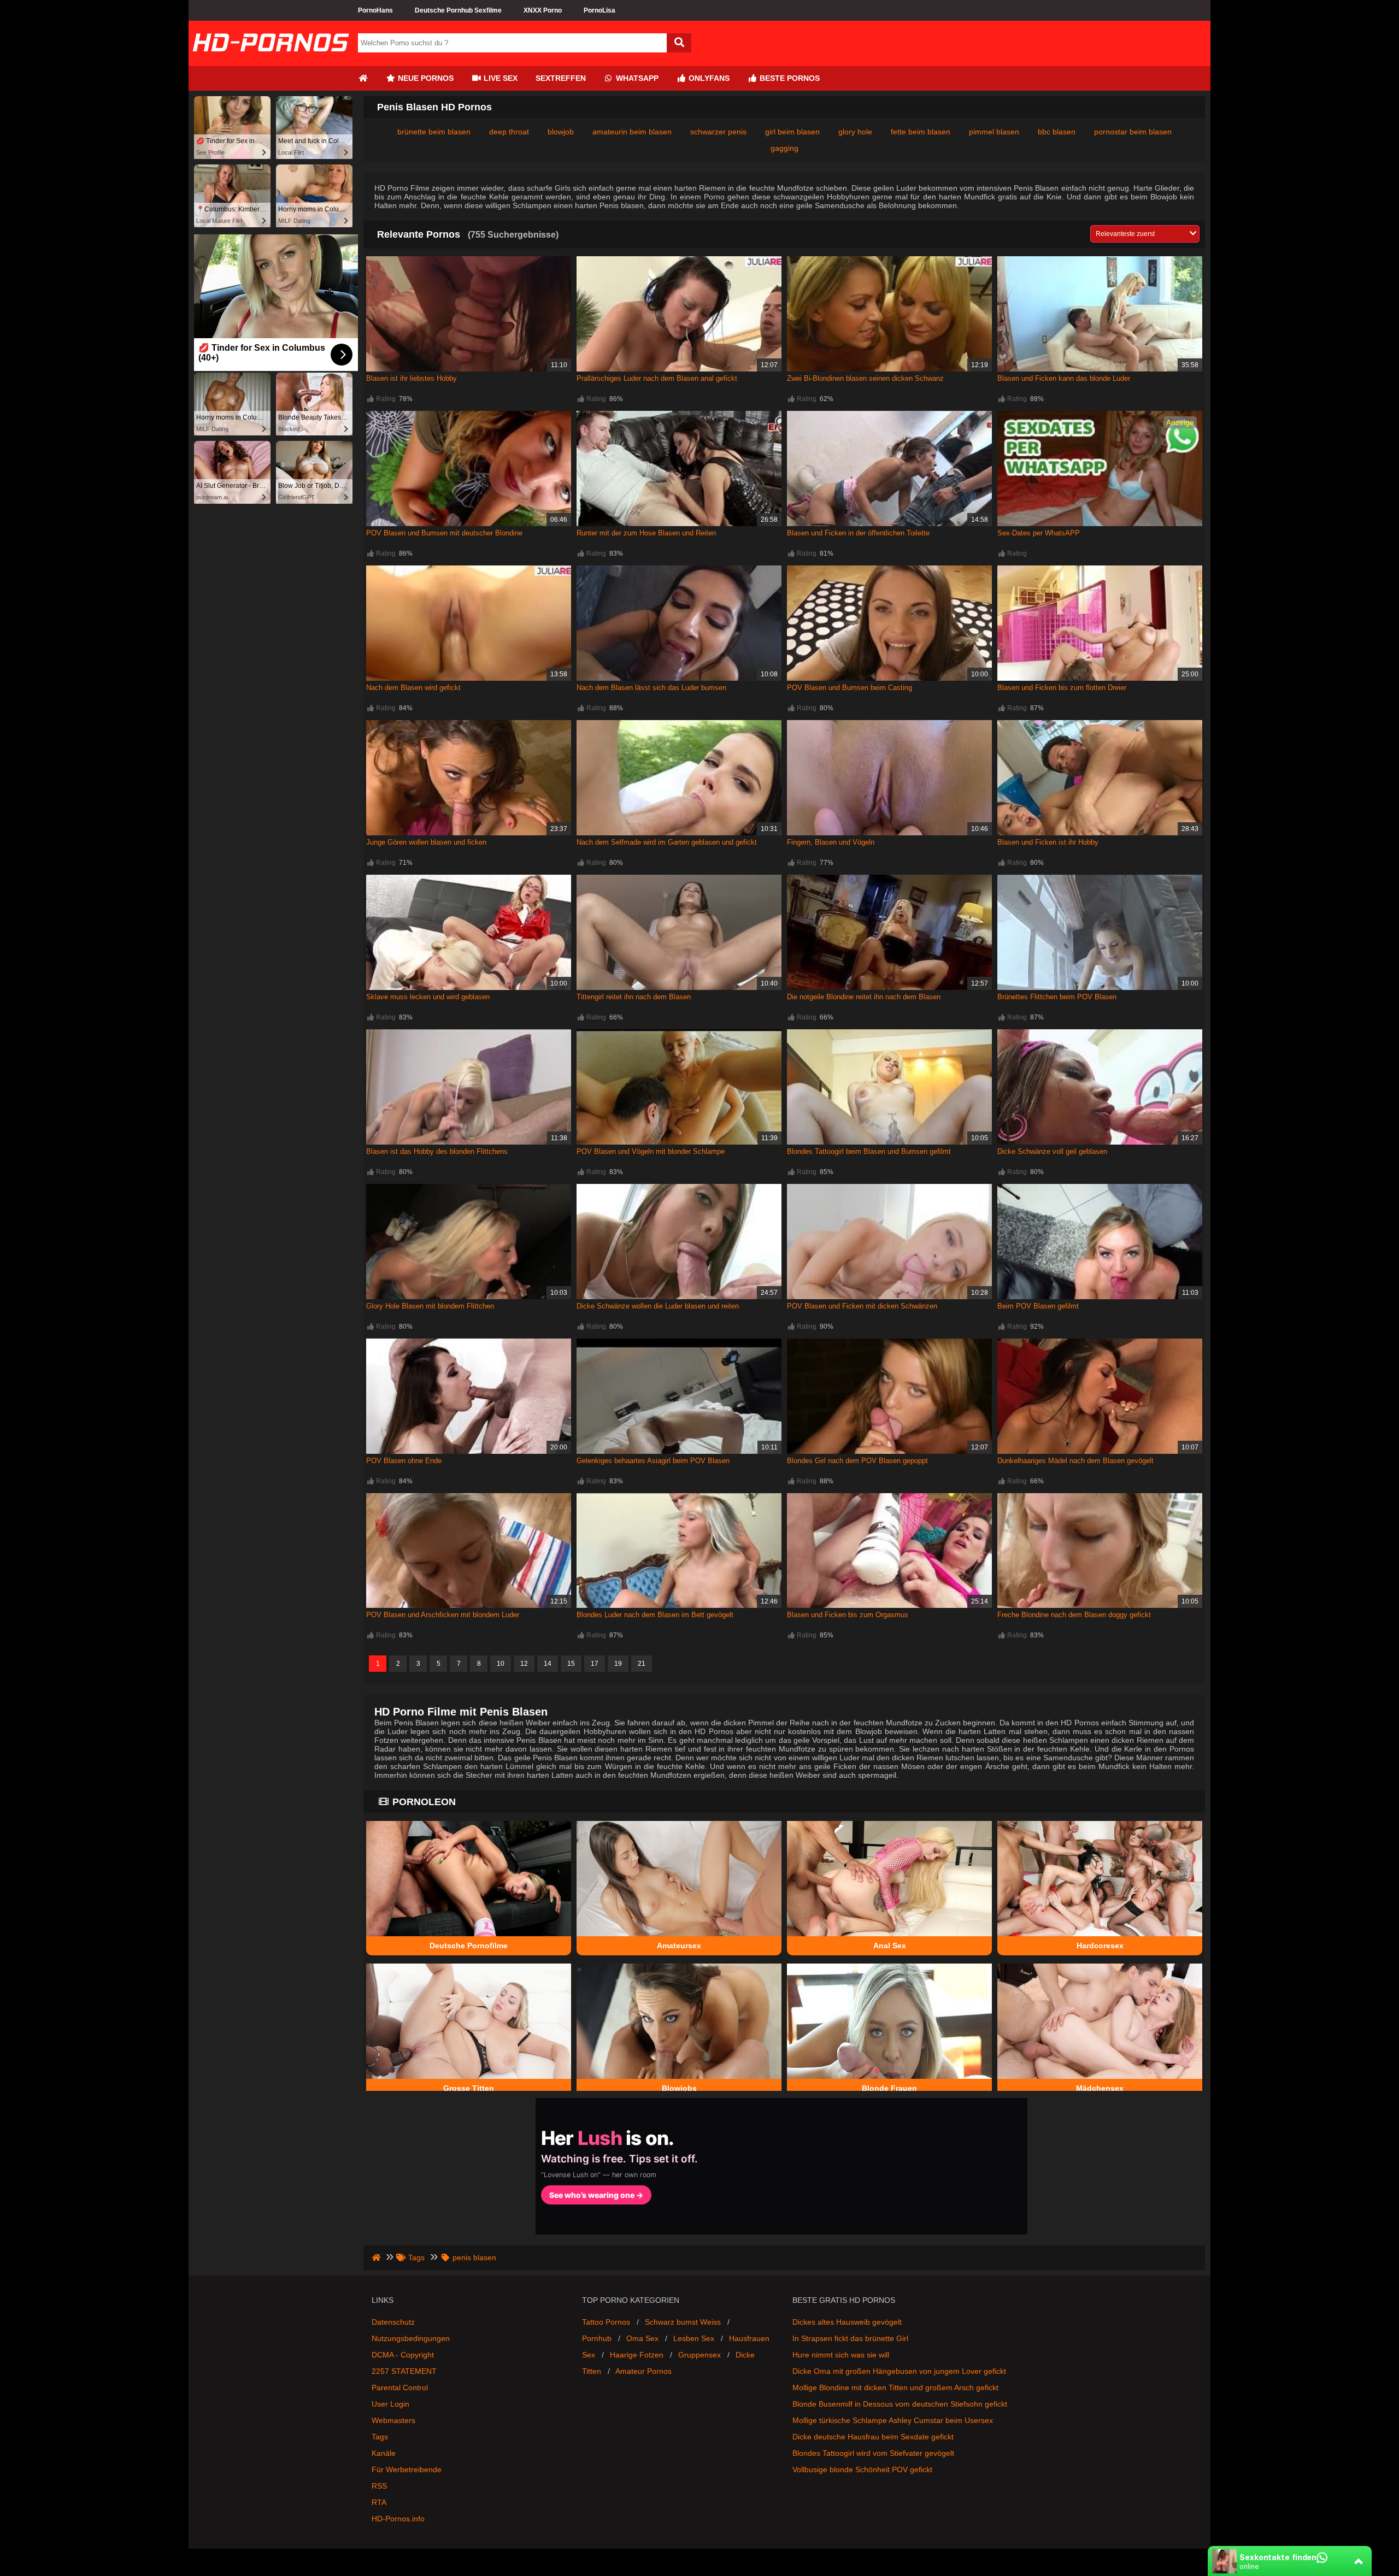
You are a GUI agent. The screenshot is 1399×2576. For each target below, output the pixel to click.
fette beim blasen (921, 132)
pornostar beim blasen (1133, 132)
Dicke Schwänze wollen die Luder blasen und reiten (658, 1306)
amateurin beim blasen (632, 132)
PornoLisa (599, 10)
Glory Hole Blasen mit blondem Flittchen (430, 1306)
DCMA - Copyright (403, 2355)
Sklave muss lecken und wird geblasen (428, 997)
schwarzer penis (718, 132)
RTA (379, 2502)
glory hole (855, 132)
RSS (379, 2486)
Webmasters (393, 2420)
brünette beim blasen (434, 132)
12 (524, 1664)
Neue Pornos (425, 78)
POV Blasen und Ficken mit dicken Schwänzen (862, 1306)
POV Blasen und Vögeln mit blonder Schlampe (651, 1151)
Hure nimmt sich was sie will (841, 2355)
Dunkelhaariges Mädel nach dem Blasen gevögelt (1075, 1461)
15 (571, 1664)
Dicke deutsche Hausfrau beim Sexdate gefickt (873, 2437)
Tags (380, 2437)
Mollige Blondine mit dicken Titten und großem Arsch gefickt (895, 2388)
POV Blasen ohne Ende (404, 1461)
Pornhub (597, 2338)
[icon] (363, 78)
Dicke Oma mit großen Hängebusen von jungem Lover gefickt (899, 2371)
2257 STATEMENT (404, 2371)
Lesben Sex (694, 2338)
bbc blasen (1057, 132)
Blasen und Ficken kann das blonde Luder (1064, 378)
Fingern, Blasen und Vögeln (831, 842)
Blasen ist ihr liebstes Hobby (412, 378)
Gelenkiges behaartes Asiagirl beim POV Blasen (653, 1461)
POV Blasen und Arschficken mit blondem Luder (443, 1615)
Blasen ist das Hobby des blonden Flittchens (437, 1151)
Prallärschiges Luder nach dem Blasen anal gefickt (657, 378)
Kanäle (384, 2453)
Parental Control (400, 2388)
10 (501, 1664)
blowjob (561, 132)
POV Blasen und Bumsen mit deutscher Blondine (444, 533)
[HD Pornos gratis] (271, 62)
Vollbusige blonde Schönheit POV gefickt (862, 2469)
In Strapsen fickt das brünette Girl (850, 2338)
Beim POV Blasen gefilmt (1038, 1306)
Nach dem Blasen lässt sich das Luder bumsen (651, 688)
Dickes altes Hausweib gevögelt (847, 2322)
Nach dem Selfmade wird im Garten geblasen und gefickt (667, 842)
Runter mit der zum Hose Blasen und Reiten (646, 533)
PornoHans (375, 10)
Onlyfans (708, 78)
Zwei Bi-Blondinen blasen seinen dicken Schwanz (865, 378)
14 (548, 1664)
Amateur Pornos (643, 2371)
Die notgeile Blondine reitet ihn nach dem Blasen (864, 997)
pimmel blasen (994, 132)
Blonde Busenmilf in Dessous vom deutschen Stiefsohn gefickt (900, 2404)
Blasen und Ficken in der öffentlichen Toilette (858, 533)
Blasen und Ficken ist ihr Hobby (1048, 842)
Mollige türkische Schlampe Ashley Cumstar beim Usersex (893, 2420)
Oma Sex (642, 2338)
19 (618, 1664)
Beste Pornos (789, 78)
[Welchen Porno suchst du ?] (679, 43)
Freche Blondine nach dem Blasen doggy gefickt (1074, 1615)
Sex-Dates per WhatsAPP (1039, 533)
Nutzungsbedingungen (411, 2338)
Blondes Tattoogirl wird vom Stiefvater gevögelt (873, 2453)
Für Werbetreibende (407, 2469)
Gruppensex (699, 2355)
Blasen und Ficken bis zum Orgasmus (848, 1615)
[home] (377, 2257)
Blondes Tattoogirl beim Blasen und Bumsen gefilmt (869, 1151)
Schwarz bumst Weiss (683, 2322)
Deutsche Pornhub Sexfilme (458, 10)
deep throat (509, 132)
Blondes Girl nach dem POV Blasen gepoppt (857, 1461)
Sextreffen (561, 78)
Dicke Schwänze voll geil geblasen (1052, 1151)
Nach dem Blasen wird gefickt (413, 688)
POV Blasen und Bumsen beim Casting (850, 688)
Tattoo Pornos (606, 2322)
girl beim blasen (792, 132)
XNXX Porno (543, 10)
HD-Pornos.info (398, 2519)
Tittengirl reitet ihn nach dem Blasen (634, 997)
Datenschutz (393, 2322)
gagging (784, 148)
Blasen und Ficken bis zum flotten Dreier (1062, 688)
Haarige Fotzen (637, 2355)
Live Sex (499, 78)
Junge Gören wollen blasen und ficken (426, 842)
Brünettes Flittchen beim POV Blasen (1057, 997)
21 (642, 1664)
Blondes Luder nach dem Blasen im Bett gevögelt (655, 1615)
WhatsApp (636, 78)
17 (595, 1664)
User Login (390, 2404)
